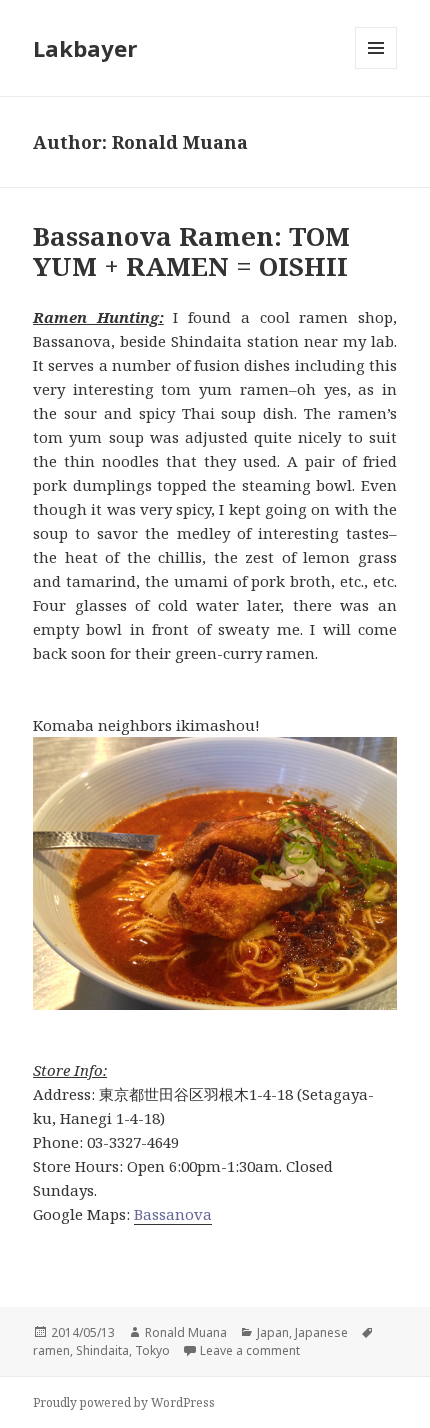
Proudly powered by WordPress (124, 1402)
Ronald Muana (186, 1332)
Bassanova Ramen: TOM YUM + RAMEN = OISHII (191, 251)
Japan (273, 1332)
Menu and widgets (376, 68)
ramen (51, 1350)
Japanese (321, 1332)
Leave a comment (250, 1350)
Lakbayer (85, 48)
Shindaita (102, 1350)
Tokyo (152, 1350)
